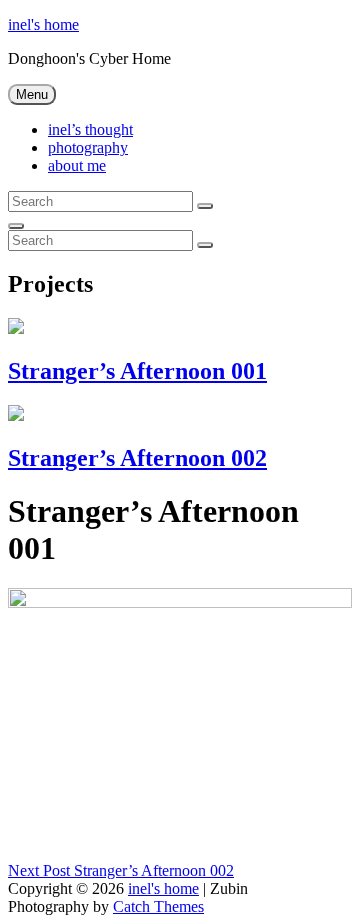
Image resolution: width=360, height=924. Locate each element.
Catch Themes (158, 906)
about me (77, 165)
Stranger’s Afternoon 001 (137, 371)
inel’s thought (90, 129)
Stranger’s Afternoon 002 (137, 458)
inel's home (43, 24)
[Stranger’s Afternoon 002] (16, 415)
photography (88, 147)
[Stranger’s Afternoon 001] (16, 328)
